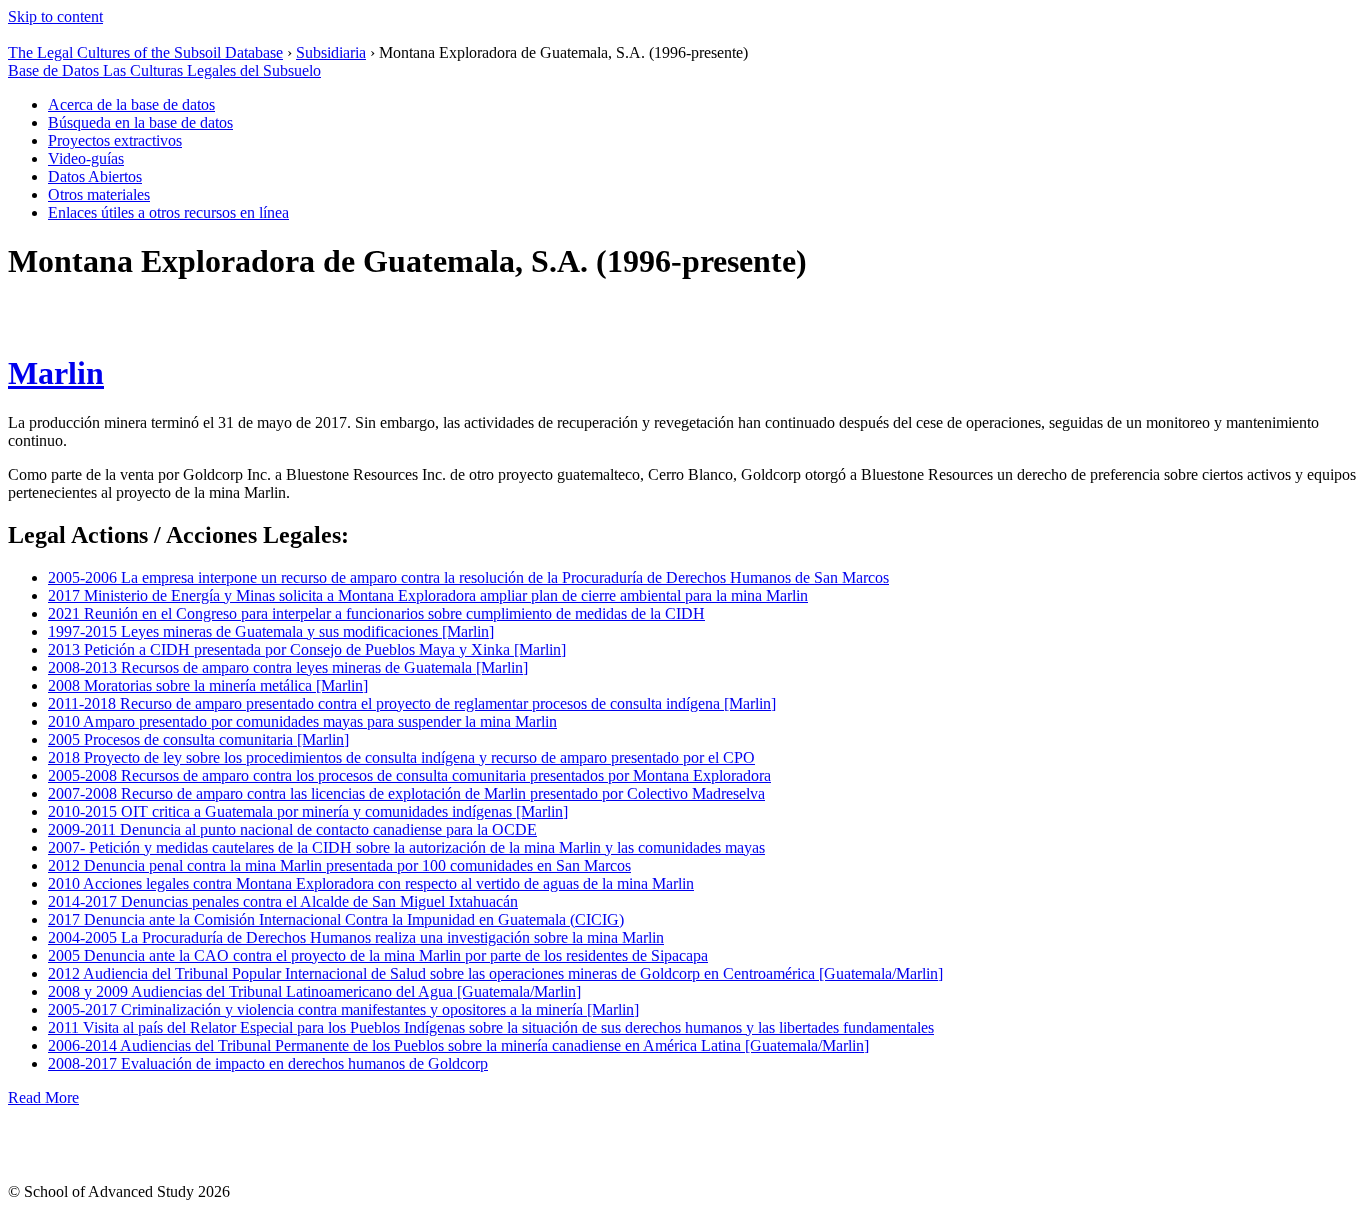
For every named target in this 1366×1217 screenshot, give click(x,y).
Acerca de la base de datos (131, 104)
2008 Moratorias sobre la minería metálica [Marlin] (208, 685)
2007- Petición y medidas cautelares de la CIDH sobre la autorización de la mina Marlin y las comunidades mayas (406, 847)
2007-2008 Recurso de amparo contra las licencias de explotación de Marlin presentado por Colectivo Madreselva (406, 793)
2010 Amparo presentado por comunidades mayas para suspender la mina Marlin (302, 721)
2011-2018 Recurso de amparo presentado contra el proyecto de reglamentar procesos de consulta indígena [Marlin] (412, 703)
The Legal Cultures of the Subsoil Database (145, 52)
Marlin (56, 373)
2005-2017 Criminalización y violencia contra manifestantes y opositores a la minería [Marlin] (343, 1009)
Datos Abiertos (95, 176)
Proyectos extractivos (115, 140)
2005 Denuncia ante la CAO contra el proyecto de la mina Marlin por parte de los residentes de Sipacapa (378, 955)
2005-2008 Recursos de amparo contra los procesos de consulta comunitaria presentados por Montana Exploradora (409, 775)
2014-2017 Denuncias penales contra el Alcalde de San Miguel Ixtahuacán (283, 901)
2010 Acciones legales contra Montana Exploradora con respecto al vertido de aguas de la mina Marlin (371, 883)
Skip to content (55, 16)
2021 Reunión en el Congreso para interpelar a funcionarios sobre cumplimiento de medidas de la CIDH (376, 613)
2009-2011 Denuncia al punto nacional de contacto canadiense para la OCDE (292, 829)
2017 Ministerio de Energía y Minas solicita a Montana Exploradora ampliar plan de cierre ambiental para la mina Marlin (428, 595)
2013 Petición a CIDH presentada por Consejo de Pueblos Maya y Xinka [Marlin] (307, 649)
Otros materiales (99, 194)
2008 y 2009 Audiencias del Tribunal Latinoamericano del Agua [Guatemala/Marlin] (314, 991)
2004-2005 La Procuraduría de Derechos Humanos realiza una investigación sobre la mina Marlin (356, 937)
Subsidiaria (331, 52)
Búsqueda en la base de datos (140, 122)
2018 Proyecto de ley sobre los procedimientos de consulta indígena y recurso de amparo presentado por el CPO (401, 757)
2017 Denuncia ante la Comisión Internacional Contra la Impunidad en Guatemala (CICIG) (336, 919)
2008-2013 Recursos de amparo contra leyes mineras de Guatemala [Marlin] (288, 667)
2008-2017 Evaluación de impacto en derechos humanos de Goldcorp (268, 1063)
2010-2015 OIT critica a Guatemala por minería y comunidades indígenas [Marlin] (308, 811)
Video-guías (86, 158)
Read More (43, 1097)
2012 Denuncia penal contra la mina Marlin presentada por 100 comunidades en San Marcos (339, 865)
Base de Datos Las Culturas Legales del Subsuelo (164, 70)
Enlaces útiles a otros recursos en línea (168, 212)
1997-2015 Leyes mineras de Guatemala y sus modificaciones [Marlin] (271, 631)
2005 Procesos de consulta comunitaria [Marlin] (198, 739)
